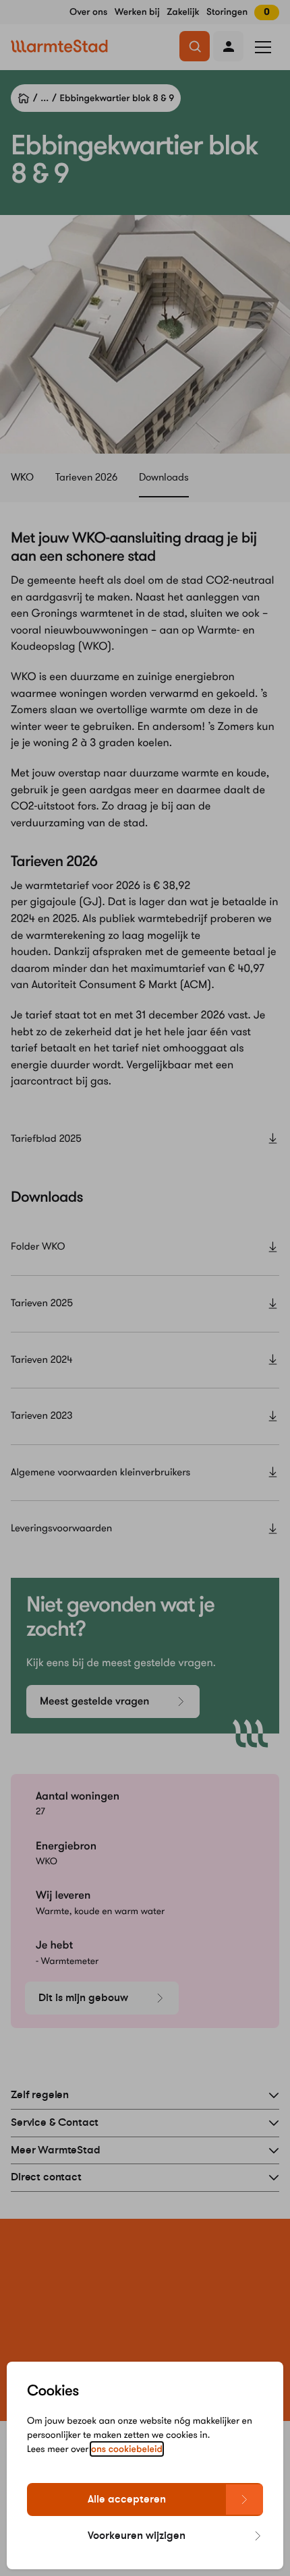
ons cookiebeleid (127, 2449)
